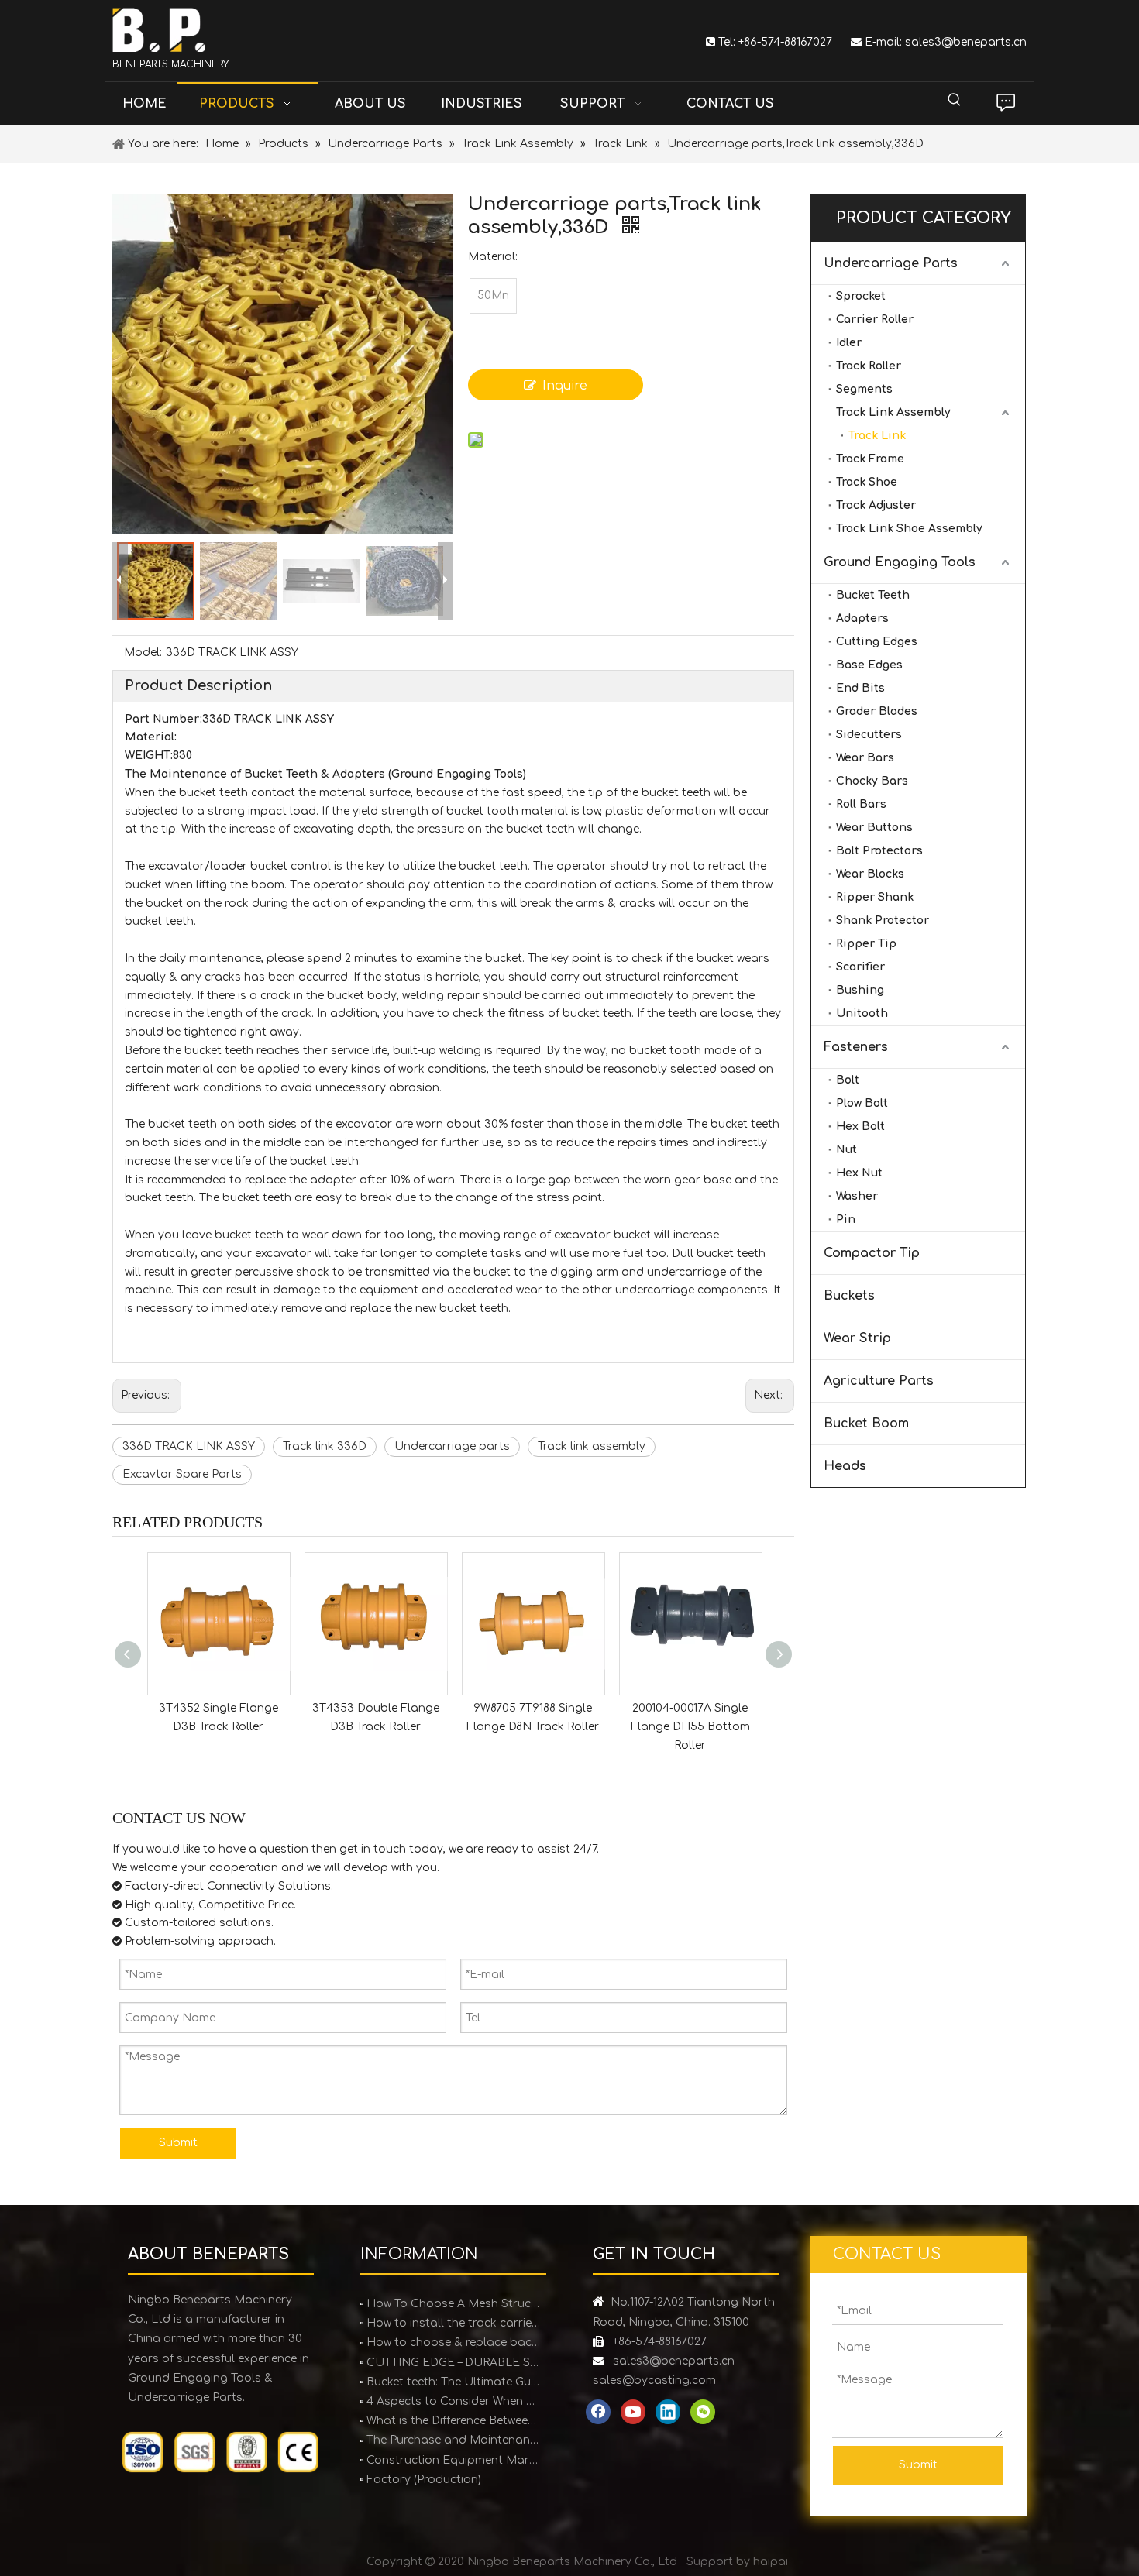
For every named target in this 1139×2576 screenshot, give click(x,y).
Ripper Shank (875, 897)
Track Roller (869, 366)
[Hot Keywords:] (955, 100)
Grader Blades (877, 711)
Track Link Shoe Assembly (909, 529)
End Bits (860, 688)
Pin (846, 1219)
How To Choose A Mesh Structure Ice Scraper (453, 2304)
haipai (771, 2562)
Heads (845, 1466)
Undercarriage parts (452, 1446)
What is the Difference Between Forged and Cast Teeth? (453, 2421)
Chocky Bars (872, 781)
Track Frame (870, 459)
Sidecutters (869, 735)
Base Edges (869, 665)
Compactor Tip (872, 1253)
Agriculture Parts (879, 1381)
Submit (178, 2143)
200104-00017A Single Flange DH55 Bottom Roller (690, 1727)
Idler (849, 343)
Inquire (565, 386)
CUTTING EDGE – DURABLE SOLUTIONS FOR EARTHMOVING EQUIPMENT (453, 2363)
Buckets (849, 1296)
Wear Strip (857, 1338)
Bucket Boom (866, 1424)
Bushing (860, 990)
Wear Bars (865, 758)
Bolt (848, 1080)
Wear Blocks (870, 874)
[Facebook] (598, 2412)
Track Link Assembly (893, 412)
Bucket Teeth (873, 595)
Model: (143, 653)
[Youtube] (633, 2412)
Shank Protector (883, 920)
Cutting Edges (877, 642)
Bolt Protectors (879, 851)
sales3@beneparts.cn (966, 42)
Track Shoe (867, 482)
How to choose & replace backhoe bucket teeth (453, 2342)
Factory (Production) (424, 2480)
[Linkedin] (668, 2412)
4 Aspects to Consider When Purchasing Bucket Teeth (453, 2401)
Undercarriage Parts (891, 263)
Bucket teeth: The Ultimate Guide (453, 2382)
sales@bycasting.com (654, 2380)
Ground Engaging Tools (900, 562)
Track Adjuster (876, 505)
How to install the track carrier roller (453, 2323)
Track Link (877, 436)
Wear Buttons (874, 828)
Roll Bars (861, 804)
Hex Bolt (860, 1127)
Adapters (862, 618)
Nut (847, 1150)
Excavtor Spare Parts (182, 1474)
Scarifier (860, 967)
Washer (857, 1196)
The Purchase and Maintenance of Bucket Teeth (453, 2440)
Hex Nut (859, 1173)
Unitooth (862, 1013)
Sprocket (861, 296)
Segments (864, 389)
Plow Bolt (862, 1103)
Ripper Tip (866, 944)
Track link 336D (325, 1446)
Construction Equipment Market (453, 2460)
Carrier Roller (875, 319)
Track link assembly (592, 1446)
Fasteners (856, 1047)
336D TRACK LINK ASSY (189, 1446)
